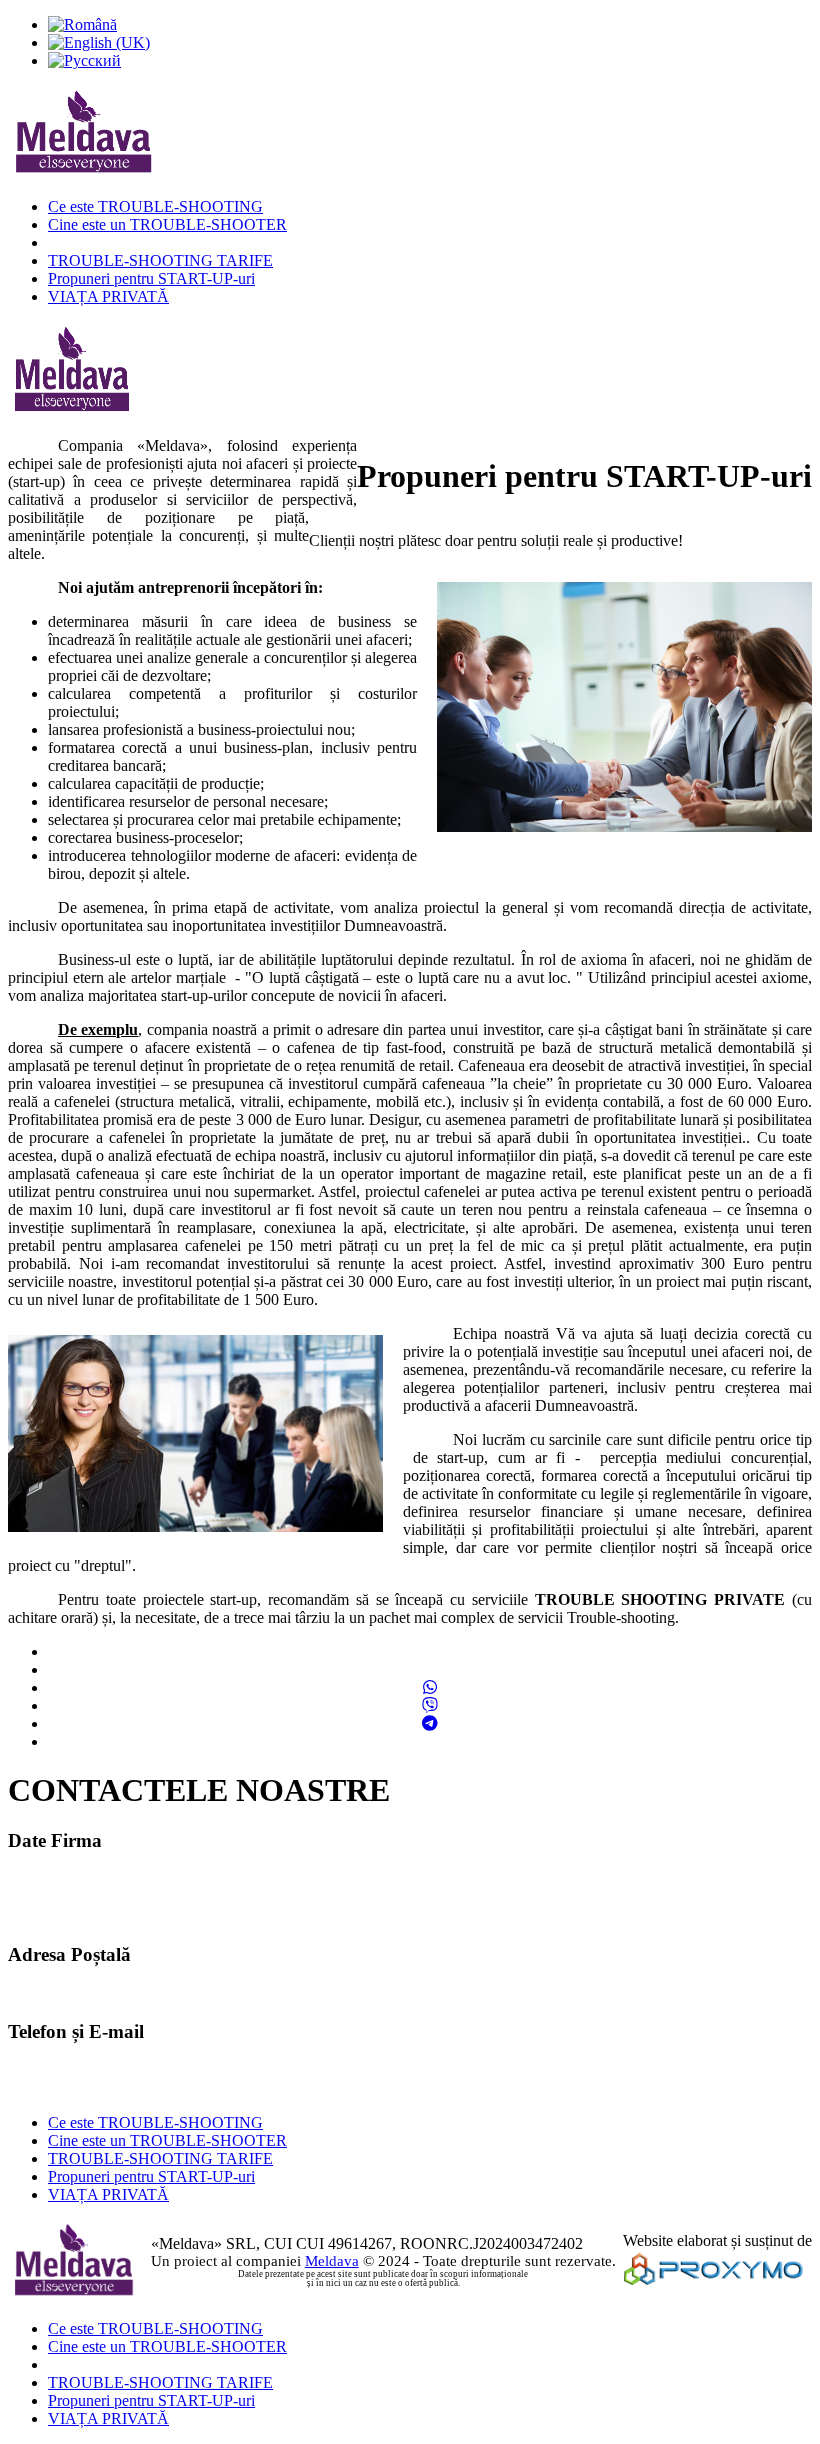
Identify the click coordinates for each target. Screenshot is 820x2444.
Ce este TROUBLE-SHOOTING (155, 206)
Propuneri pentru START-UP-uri (151, 278)
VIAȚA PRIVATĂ (108, 296)
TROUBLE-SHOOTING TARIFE (160, 260)
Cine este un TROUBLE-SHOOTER (167, 224)
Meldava (332, 2261)
